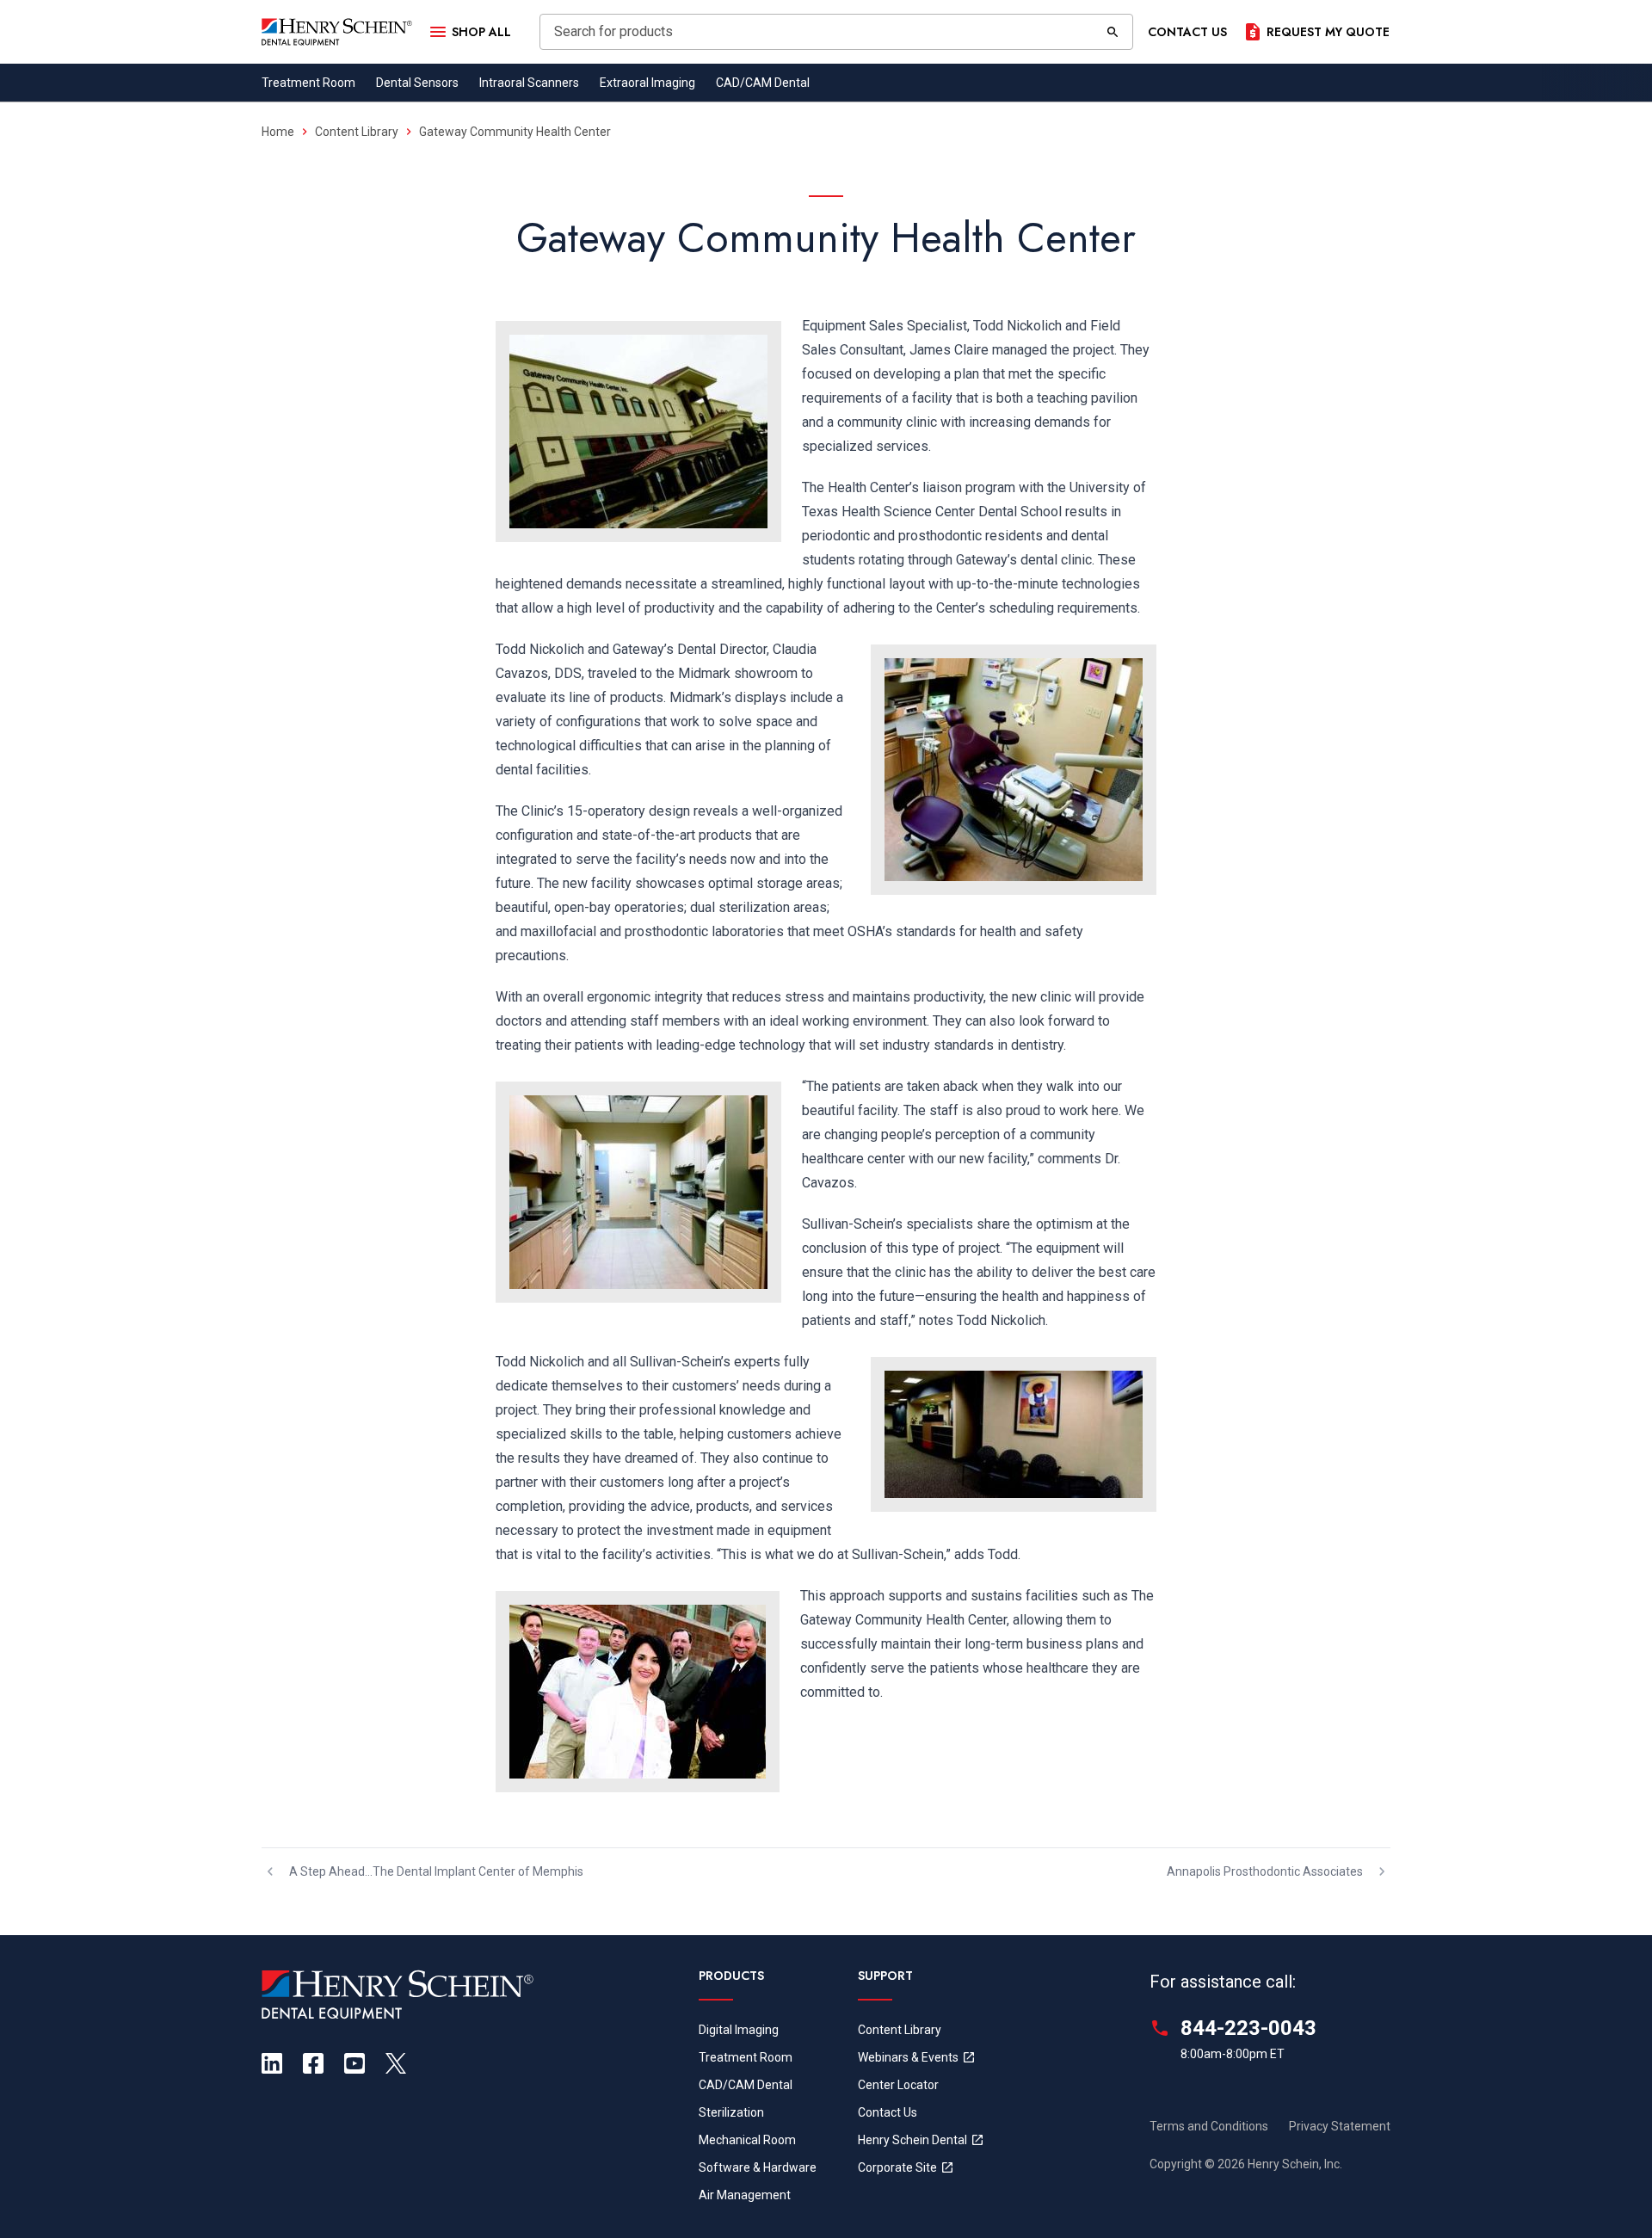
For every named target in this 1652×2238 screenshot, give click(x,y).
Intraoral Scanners (529, 83)
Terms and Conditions (1209, 2126)
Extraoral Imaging (647, 83)
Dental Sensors (417, 83)
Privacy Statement (1340, 2126)
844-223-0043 (1248, 2028)
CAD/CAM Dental (763, 83)
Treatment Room (308, 83)
